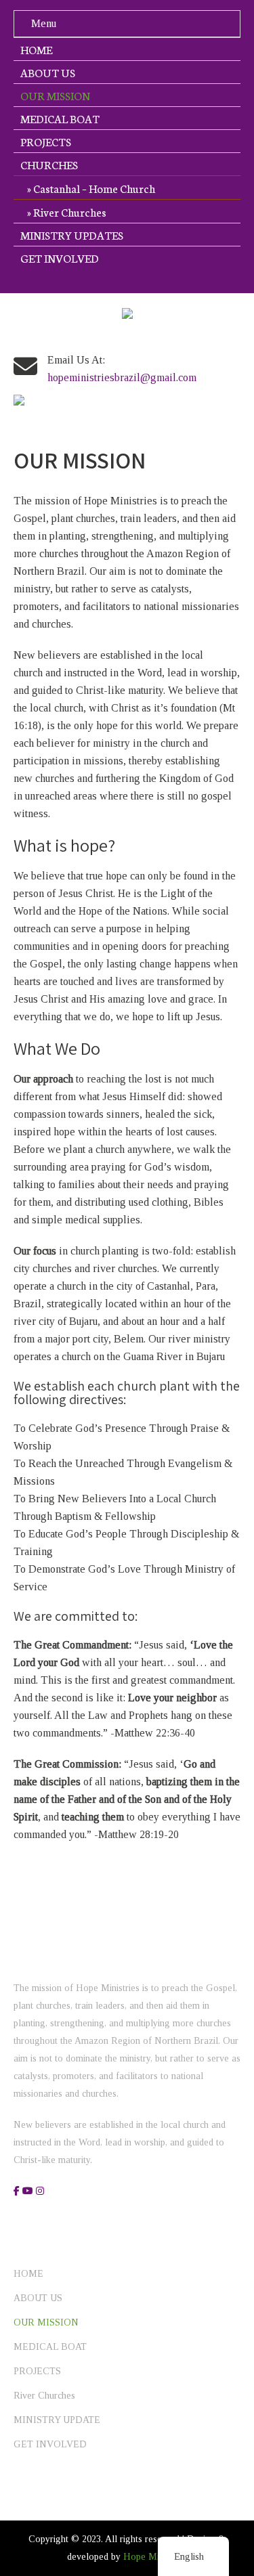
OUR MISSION (55, 95)
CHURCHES (49, 164)
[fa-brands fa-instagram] (140, 280)
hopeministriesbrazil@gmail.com (122, 377)
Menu (44, 23)
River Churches (70, 212)
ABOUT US (48, 72)
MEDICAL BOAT (60, 118)
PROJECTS (46, 141)
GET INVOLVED (60, 258)
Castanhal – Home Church (94, 188)
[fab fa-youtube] (126, 280)
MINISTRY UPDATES (72, 235)
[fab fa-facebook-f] (114, 280)
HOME (36, 49)
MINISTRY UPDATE (57, 2420)
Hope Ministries (155, 2557)
